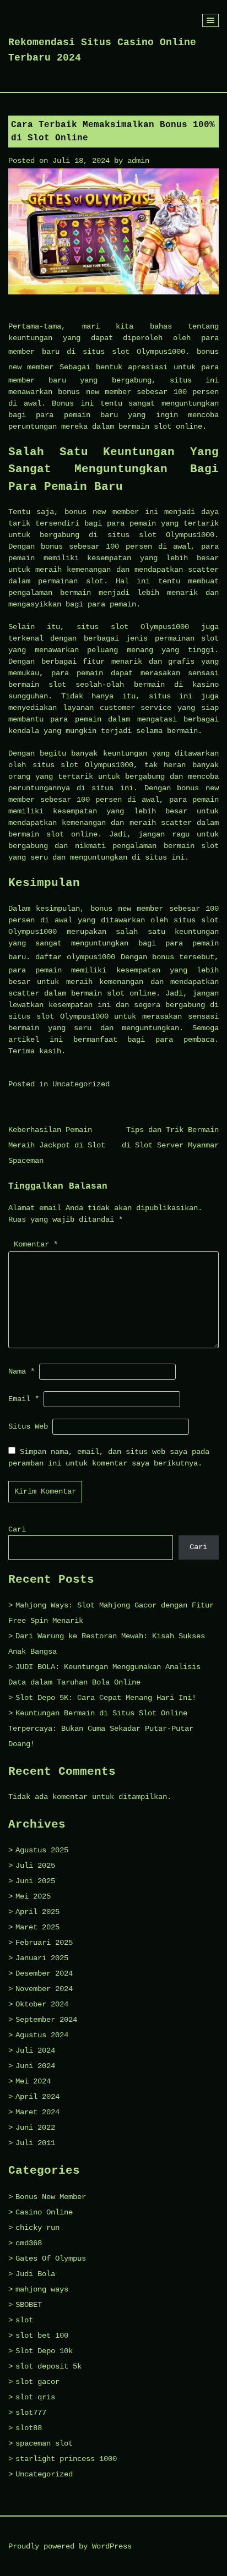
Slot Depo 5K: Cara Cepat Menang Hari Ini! (106, 1698)
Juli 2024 (35, 2050)
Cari (17, 1529)
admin (138, 161)
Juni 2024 (35, 2066)
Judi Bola (35, 2274)
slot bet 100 (42, 2336)
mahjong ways (42, 2289)
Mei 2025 (33, 1896)
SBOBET (29, 2305)
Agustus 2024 (42, 2035)
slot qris (35, 2397)
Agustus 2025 (42, 1850)
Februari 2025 (44, 1943)
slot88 (29, 2428)
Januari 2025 (42, 1958)
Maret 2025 (37, 1927)
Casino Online (44, 2212)
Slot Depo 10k (44, 2351)
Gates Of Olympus (51, 2258)
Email (24, 1399)
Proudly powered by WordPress (70, 2546)
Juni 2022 (35, 2127)
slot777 (31, 2413)
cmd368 (29, 2243)
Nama (21, 1371)
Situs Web (28, 1426)
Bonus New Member (51, 2197)
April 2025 (37, 1912)
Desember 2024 (44, 1973)
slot (24, 2320)
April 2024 (37, 2097)
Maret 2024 (37, 2112)
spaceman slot (44, 2443)
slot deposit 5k (48, 2366)
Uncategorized (81, 1084)
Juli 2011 (35, 2143)
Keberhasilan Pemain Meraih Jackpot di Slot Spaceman (57, 1145)
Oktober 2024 (42, 2004)
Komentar (36, 1244)
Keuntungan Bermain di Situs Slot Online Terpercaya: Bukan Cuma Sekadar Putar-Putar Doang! (101, 1729)
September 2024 (46, 2020)
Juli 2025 (35, 1866)
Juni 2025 (35, 1881)
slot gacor (37, 2382)
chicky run (37, 2228)
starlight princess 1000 (66, 2459)
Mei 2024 (33, 2081)
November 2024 (44, 1989)
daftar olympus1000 (75, 957)
